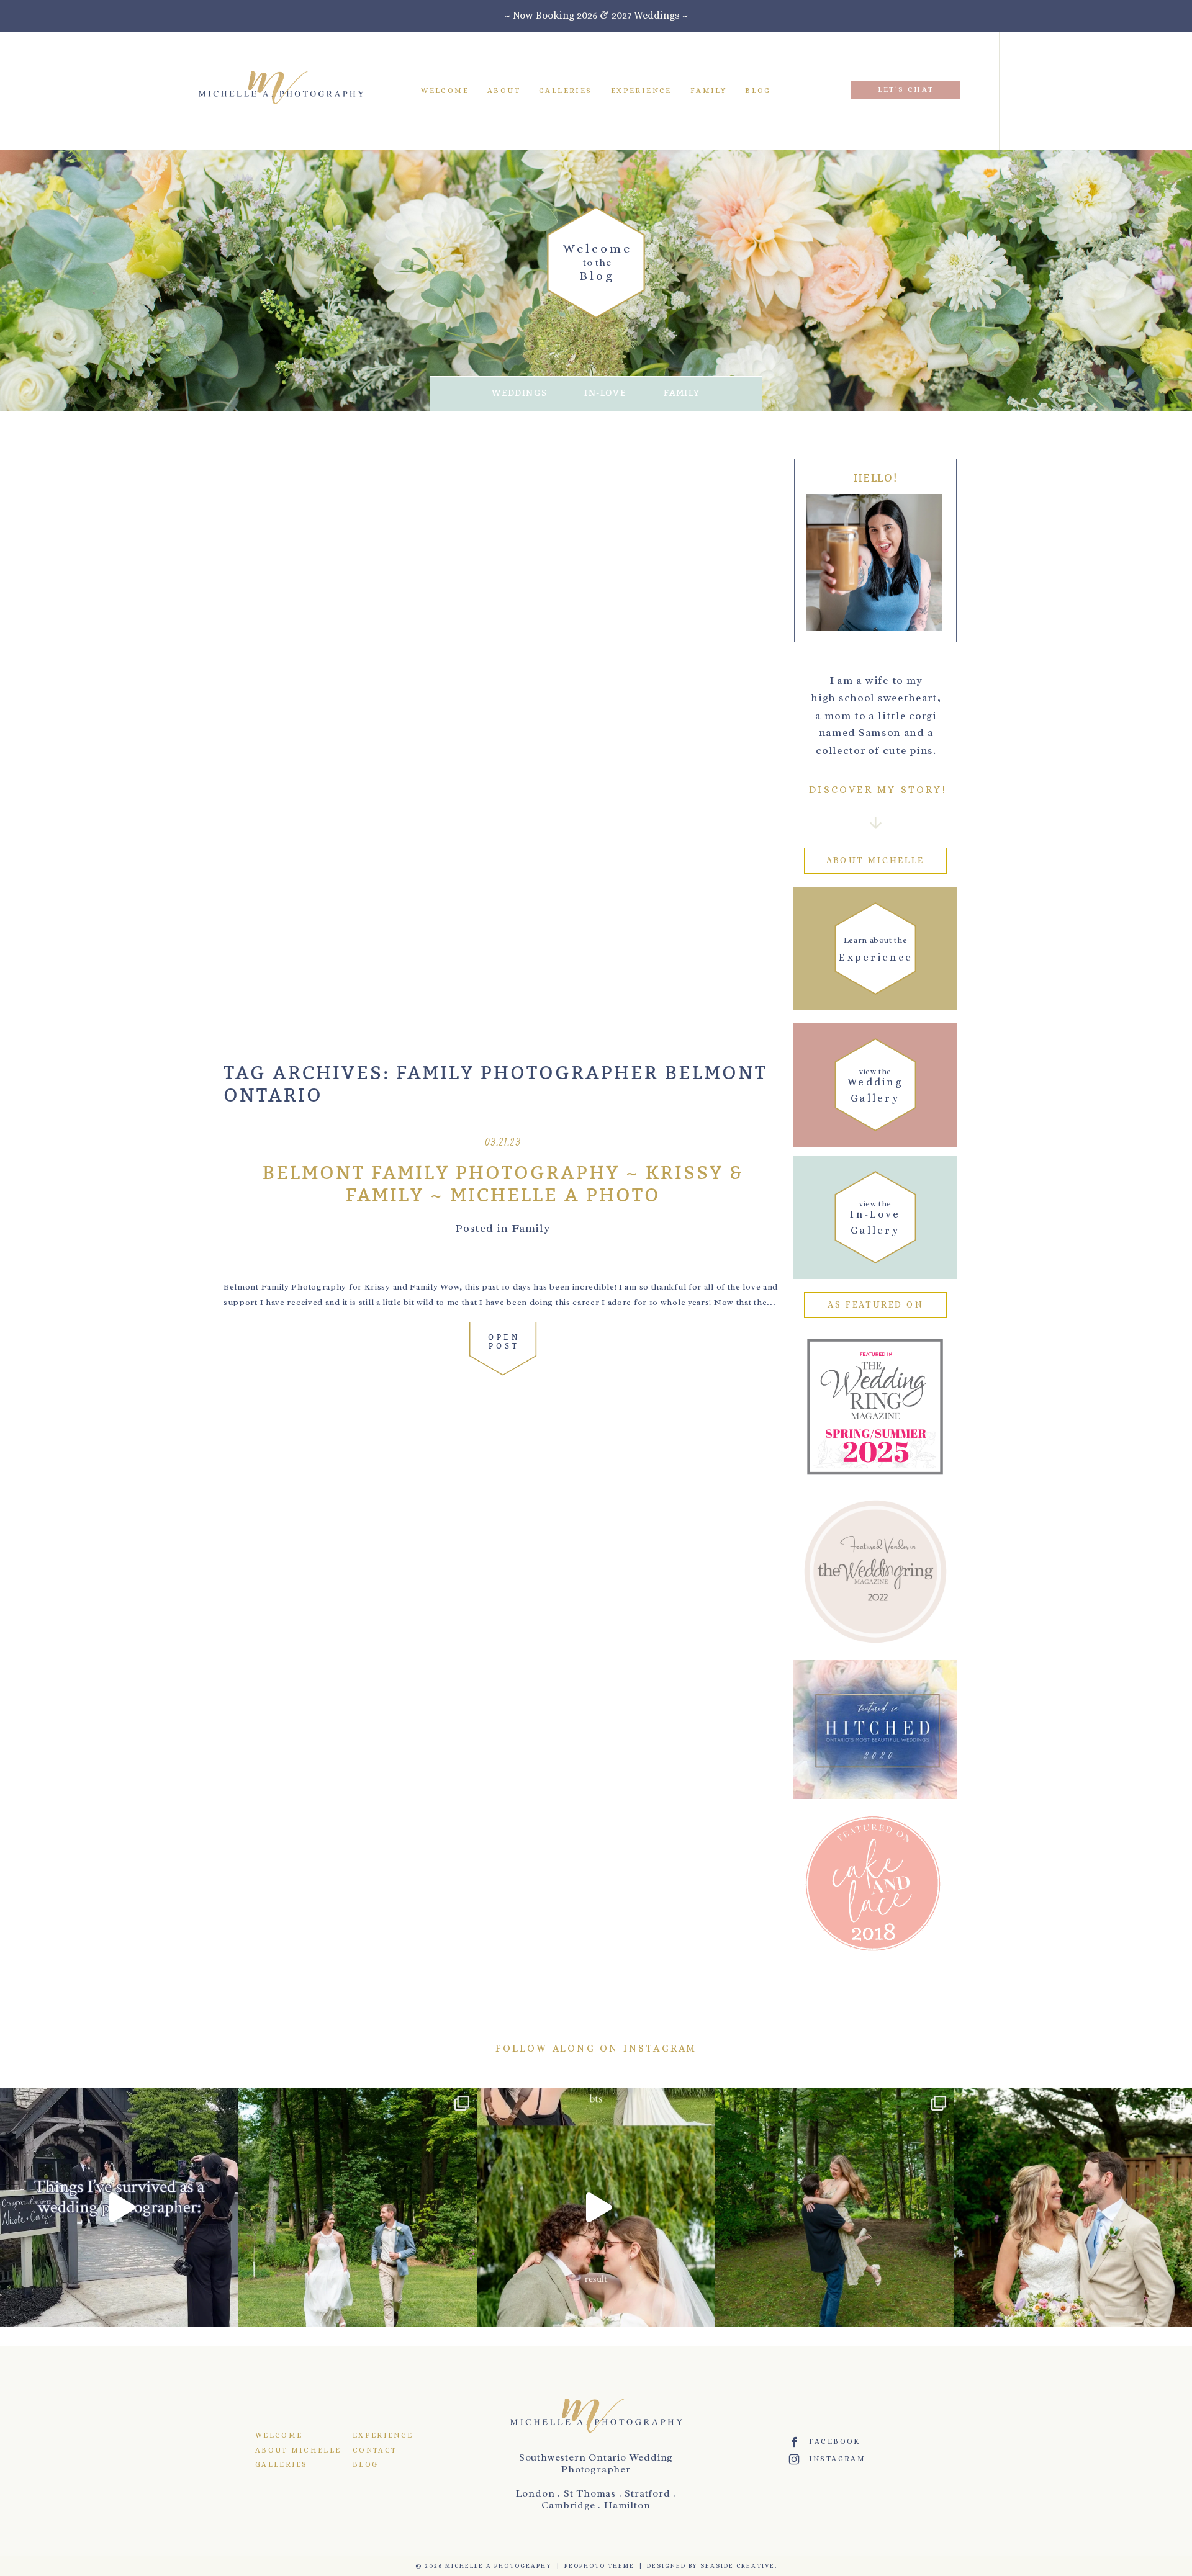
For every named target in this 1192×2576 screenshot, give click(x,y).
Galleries (566, 90)
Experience (641, 90)
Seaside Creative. (739, 2566)
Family (708, 90)
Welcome (445, 90)
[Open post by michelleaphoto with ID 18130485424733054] (1073, 2207)
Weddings (519, 393)
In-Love (605, 393)
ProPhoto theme (599, 2566)
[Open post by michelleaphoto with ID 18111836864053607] (358, 2207)
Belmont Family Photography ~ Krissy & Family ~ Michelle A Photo (503, 1185)
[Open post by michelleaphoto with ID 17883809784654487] (596, 2207)
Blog (758, 90)
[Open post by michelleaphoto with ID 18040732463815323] (834, 2207)
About (504, 90)
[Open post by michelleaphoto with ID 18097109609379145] (119, 2207)
